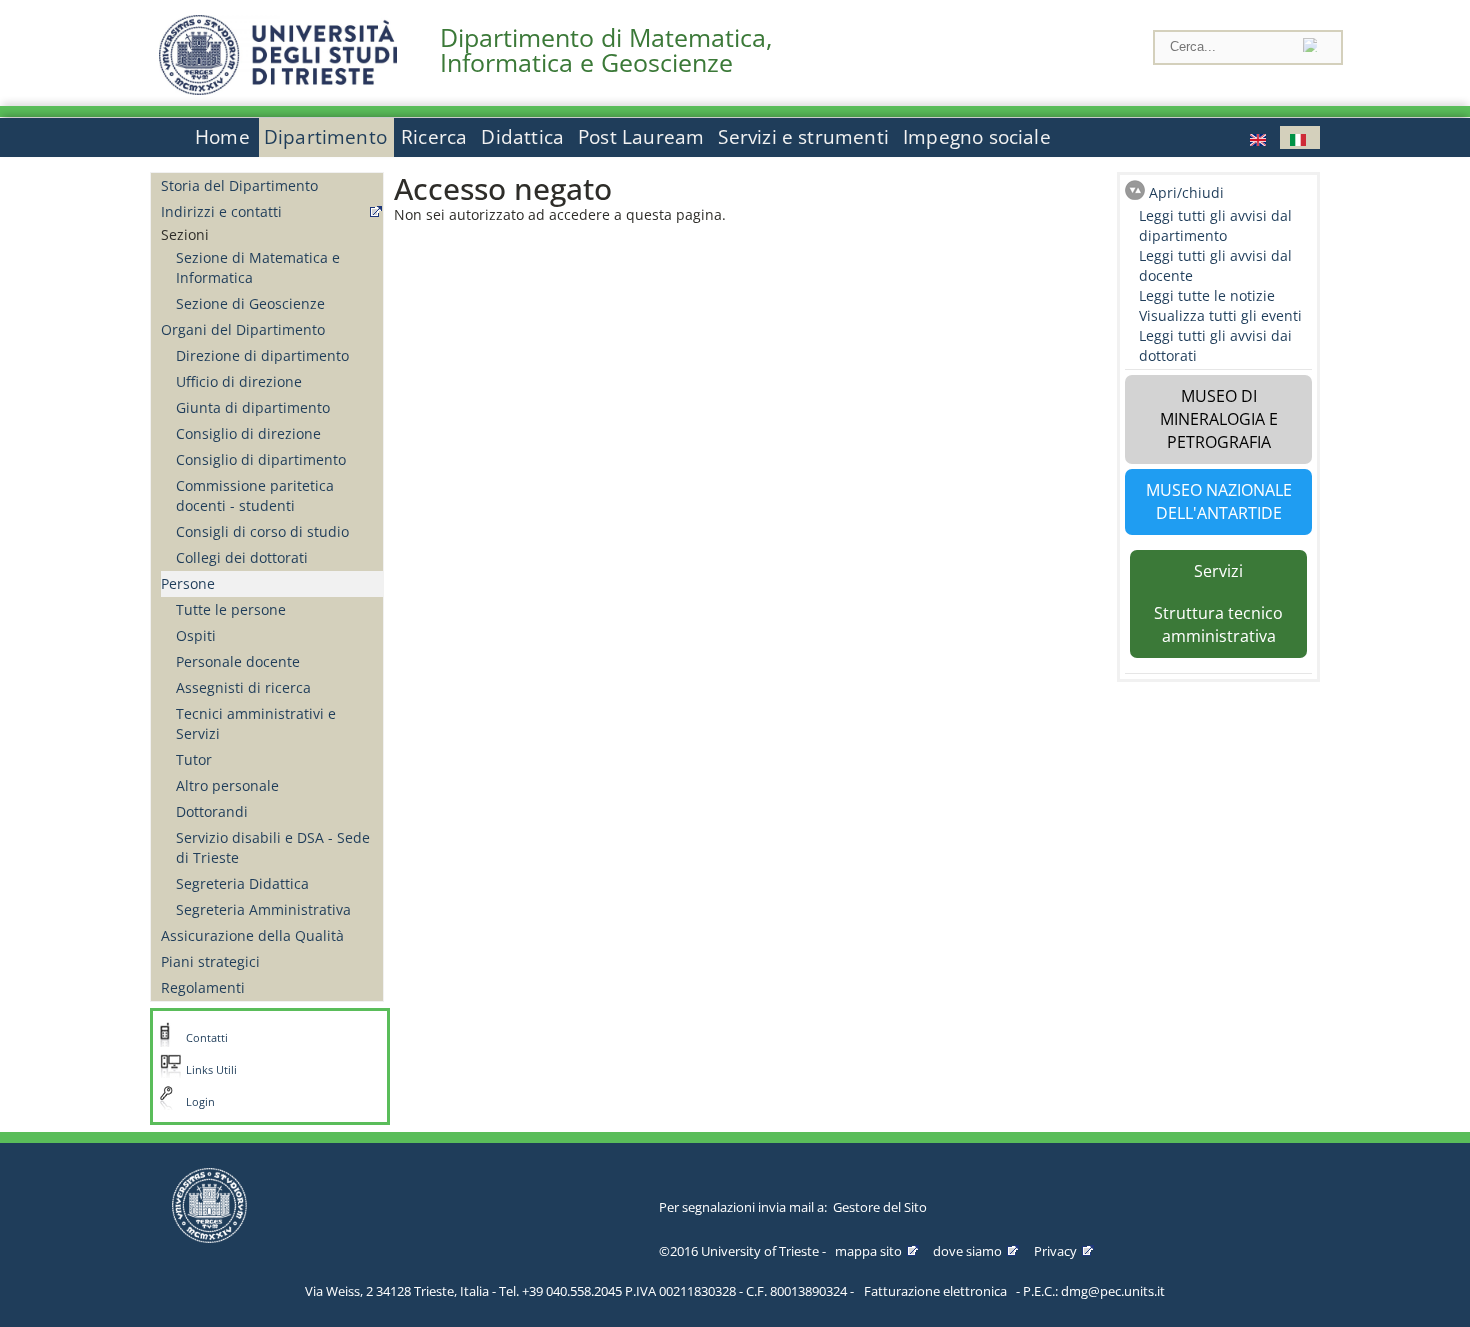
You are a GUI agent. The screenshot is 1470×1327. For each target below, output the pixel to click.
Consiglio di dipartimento (261, 459)
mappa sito (868, 1251)
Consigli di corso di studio (262, 531)
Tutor (194, 759)
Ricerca (434, 137)
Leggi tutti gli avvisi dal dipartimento (1215, 225)
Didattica (522, 137)
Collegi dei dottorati (242, 557)
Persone (188, 583)
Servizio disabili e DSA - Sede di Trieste (273, 847)
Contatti (207, 1038)
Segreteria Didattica (242, 883)
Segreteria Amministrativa (263, 909)
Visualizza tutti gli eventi (1220, 315)
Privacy (1055, 1251)
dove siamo (967, 1251)
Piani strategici (210, 961)
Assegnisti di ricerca (243, 687)
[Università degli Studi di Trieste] (278, 89)
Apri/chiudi (1186, 192)
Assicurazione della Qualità (252, 935)
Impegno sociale (977, 137)
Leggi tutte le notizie (1207, 295)
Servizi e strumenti (803, 137)
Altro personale (227, 785)
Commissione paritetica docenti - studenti (255, 495)
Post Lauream (641, 137)
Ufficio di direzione (239, 381)
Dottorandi (212, 811)
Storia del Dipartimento (239, 185)
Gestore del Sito (880, 1207)
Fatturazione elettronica (935, 1291)
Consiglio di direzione (248, 433)
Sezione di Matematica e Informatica (258, 267)
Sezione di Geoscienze (250, 303)
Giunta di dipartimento (253, 407)
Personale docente (238, 661)
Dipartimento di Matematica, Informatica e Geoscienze (606, 50)
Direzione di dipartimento (262, 355)
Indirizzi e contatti (221, 211)
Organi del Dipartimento (243, 329)
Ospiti (196, 635)
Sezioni (185, 234)
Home (222, 137)
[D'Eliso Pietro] (1260, 137)
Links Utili (211, 1070)
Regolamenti (203, 987)
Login (200, 1102)
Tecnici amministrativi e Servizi (256, 723)
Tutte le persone (231, 609)
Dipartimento (325, 137)
